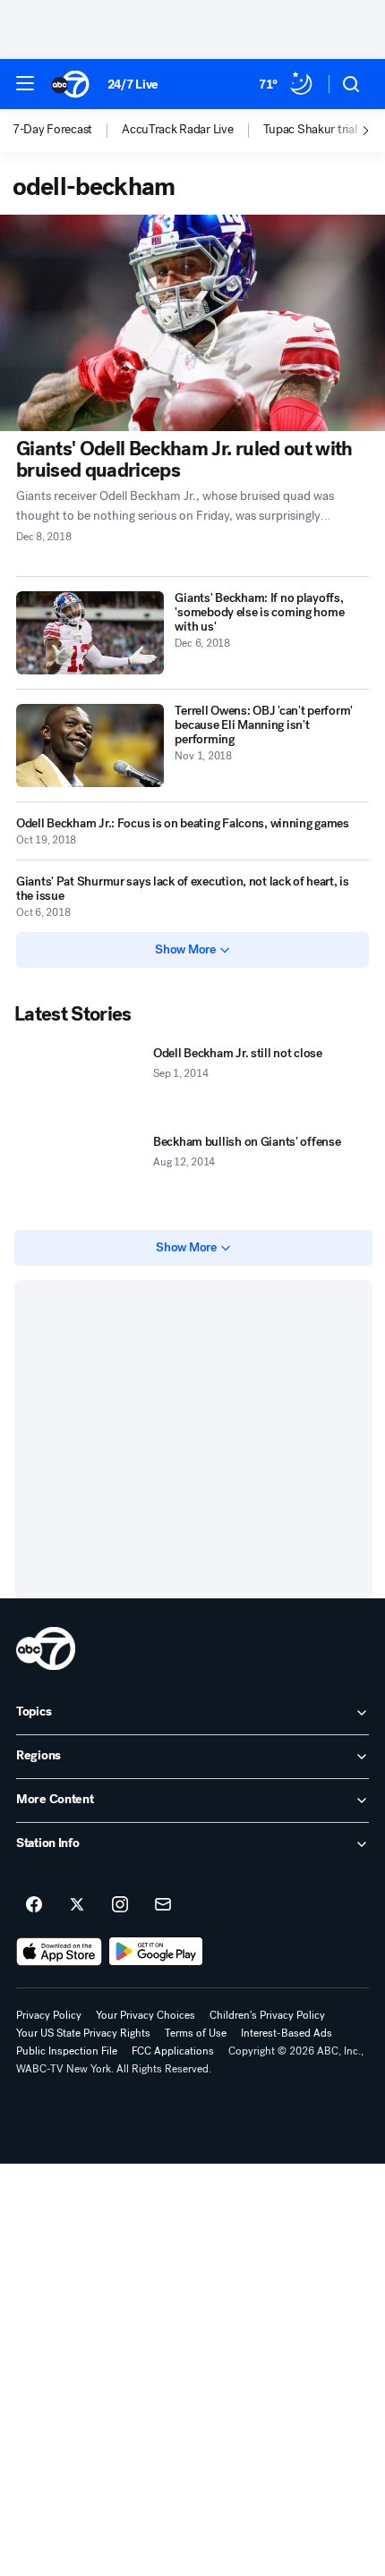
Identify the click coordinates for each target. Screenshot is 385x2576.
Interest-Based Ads (287, 2033)
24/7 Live (133, 85)
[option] (67, 131)
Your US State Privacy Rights (83, 2033)
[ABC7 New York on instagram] (120, 1905)
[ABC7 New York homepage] (70, 84)
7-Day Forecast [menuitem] (52, 130)
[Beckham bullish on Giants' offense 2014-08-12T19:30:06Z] (80, 1172)
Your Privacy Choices (145, 2015)
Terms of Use (196, 2033)
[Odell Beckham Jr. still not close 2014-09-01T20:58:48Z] (80, 1084)
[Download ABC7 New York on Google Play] (156, 1952)
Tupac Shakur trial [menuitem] (310, 130)
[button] (25, 83)
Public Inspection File (67, 2051)
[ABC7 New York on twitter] (77, 1905)
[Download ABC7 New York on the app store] (59, 1952)
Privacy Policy (49, 2015)
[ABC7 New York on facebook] (34, 1905)
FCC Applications (173, 2051)
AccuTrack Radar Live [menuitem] (177, 130)
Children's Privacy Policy (267, 2015)
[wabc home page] (46, 1648)
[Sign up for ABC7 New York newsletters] (163, 1905)
